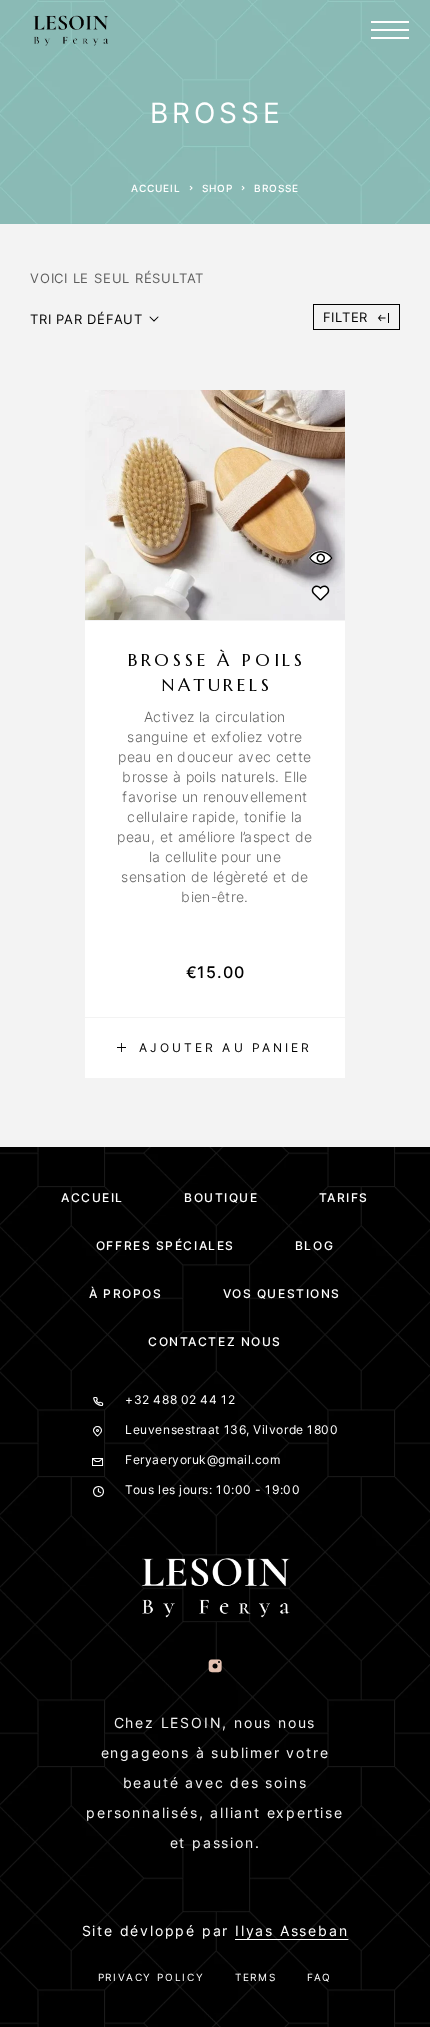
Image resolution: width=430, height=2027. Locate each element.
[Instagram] (215, 1666)
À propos (125, 1293)
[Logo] (70, 30)
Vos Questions (282, 1293)
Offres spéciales (165, 1245)
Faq (319, 1977)
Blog (314, 1245)
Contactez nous (215, 1341)
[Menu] (390, 30)
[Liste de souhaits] (320, 592)
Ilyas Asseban (291, 1930)
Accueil (156, 188)
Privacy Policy (151, 1977)
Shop (217, 188)
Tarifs (344, 1197)
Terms (256, 1977)
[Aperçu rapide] (320, 557)
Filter (346, 317)
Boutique (221, 1197)
